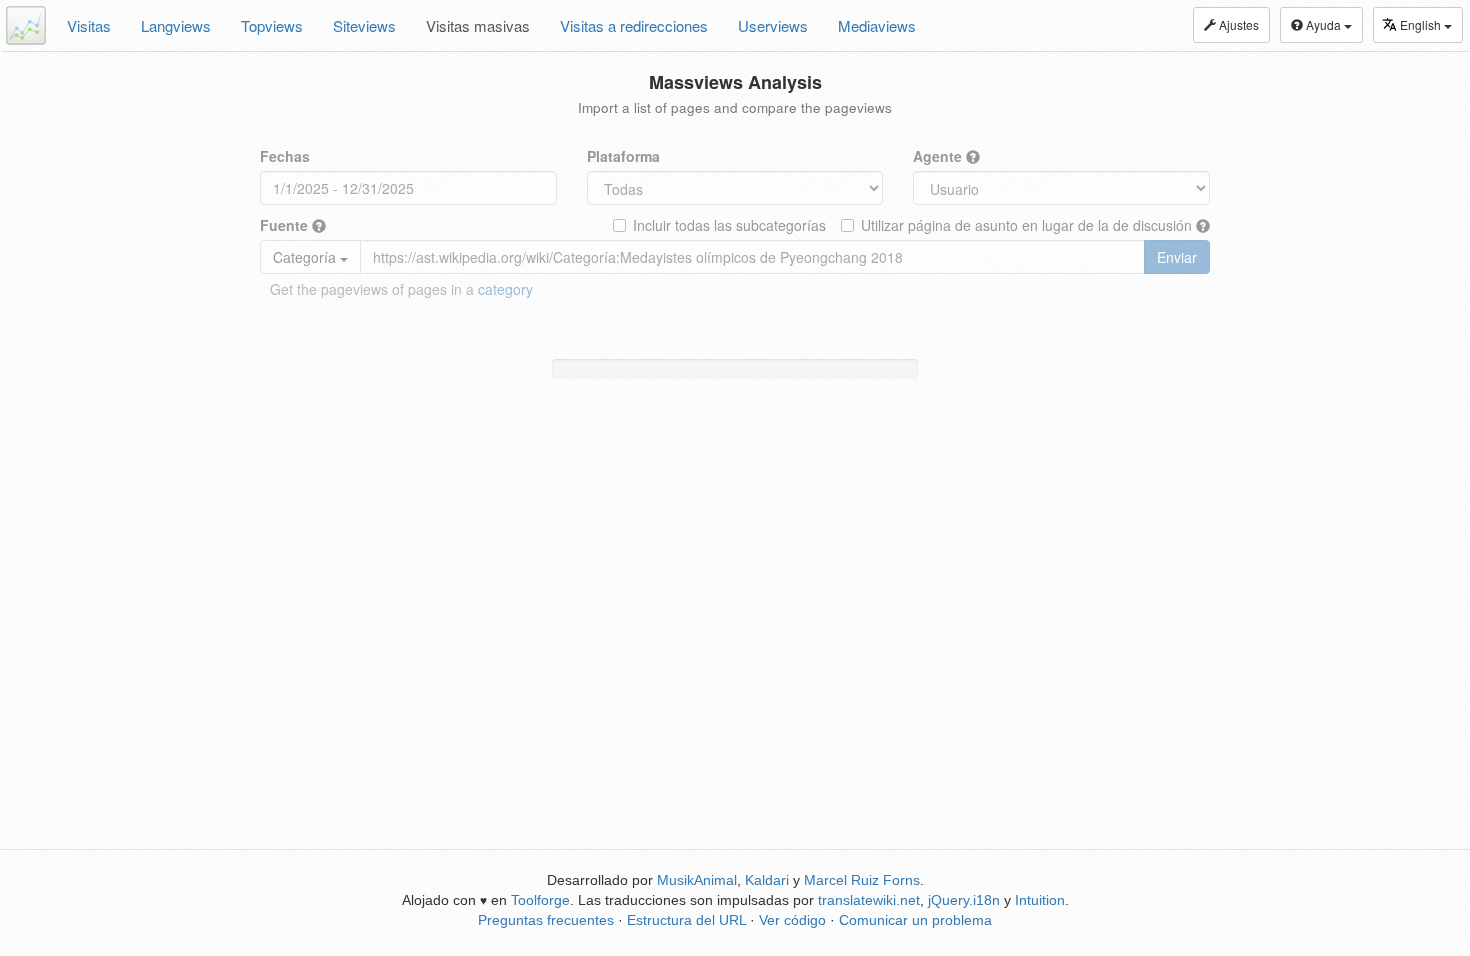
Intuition (1040, 900)
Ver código (792, 920)
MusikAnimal (697, 880)
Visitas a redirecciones (634, 25)
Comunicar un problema (915, 920)
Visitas (89, 25)
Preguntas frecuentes (546, 920)
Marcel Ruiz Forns (862, 880)
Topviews (272, 25)
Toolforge (540, 900)
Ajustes (1237, 24)
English (1422, 24)
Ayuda (1323, 24)
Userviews (773, 25)
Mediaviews (877, 25)
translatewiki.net (869, 900)
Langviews (176, 25)
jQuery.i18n (964, 900)
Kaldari (767, 880)
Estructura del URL (686, 920)
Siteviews (364, 25)
